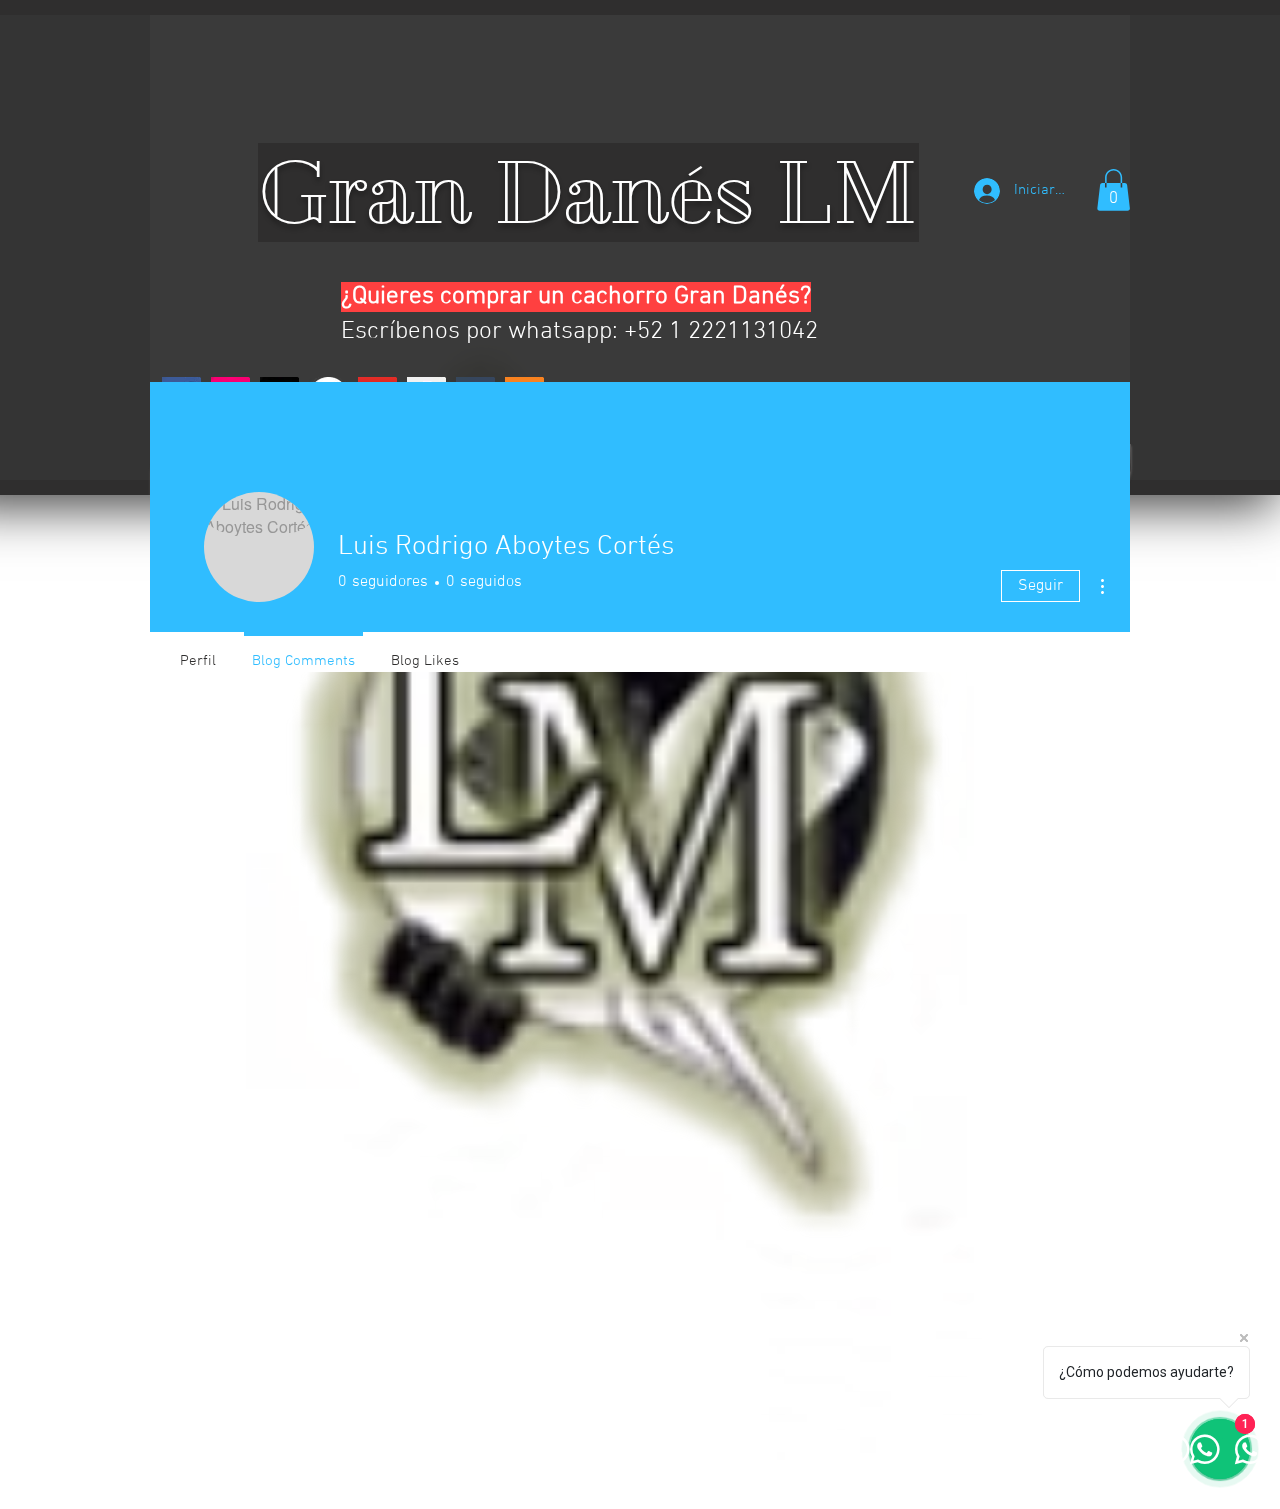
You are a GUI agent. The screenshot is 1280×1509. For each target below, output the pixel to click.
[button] (1113, 190)
